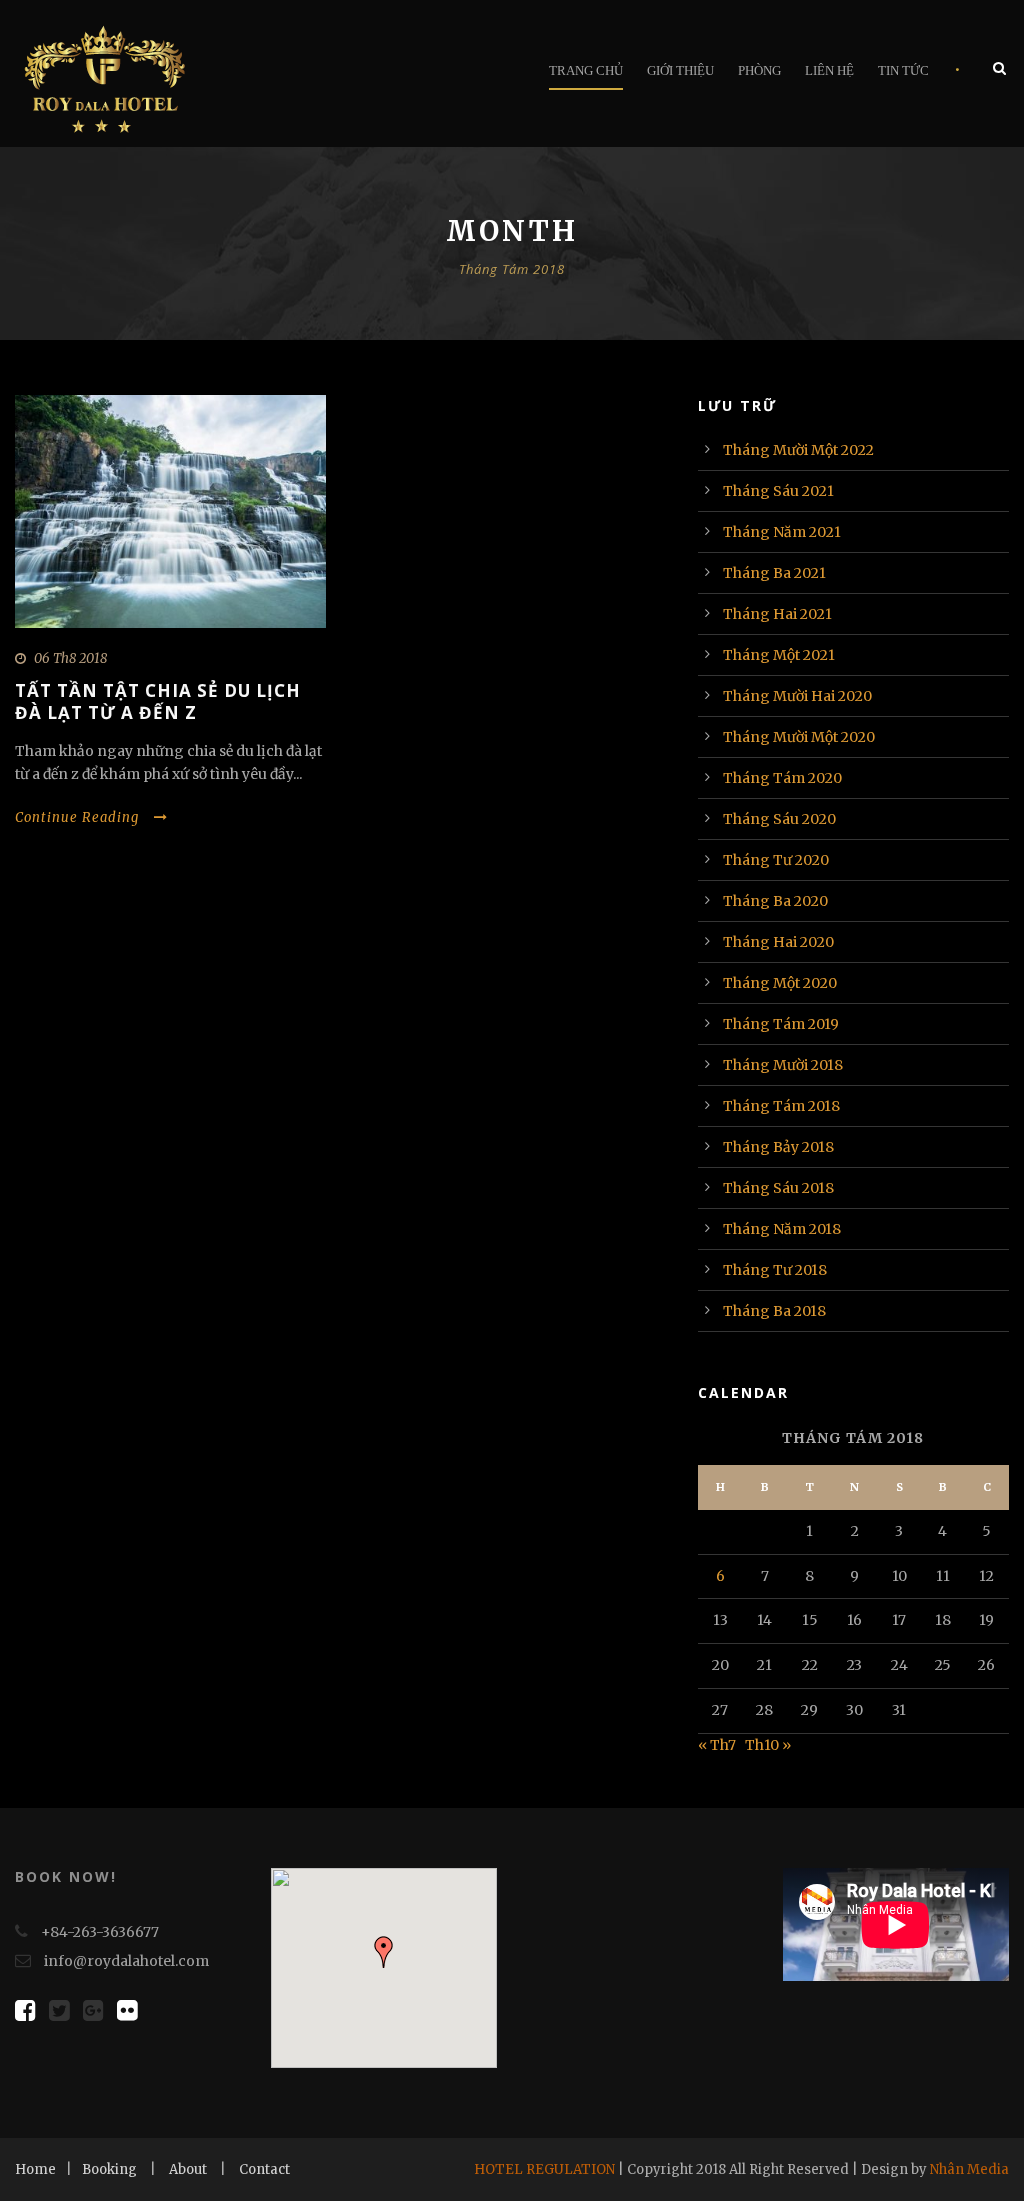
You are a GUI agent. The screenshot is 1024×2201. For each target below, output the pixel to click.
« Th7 (717, 1745)
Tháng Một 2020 (780, 983)
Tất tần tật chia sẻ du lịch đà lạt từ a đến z (158, 701)
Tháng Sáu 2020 (779, 819)
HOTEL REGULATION (544, 2169)
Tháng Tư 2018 (775, 1270)
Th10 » (768, 1745)
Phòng (759, 70)
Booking (109, 2169)
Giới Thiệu (680, 70)
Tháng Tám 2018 (781, 1106)
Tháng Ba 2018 (774, 1311)
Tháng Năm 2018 (782, 1229)
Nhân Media (969, 2169)
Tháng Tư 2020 (776, 860)
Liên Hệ (829, 70)
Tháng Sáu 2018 (778, 1188)
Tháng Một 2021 (779, 655)
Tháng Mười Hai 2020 (797, 696)
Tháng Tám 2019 (781, 1024)
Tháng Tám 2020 (782, 778)
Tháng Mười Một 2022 (798, 450)
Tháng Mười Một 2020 (799, 737)
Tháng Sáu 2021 (778, 491)
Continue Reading (77, 817)
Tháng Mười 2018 (783, 1065)
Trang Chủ (586, 70)
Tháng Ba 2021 (774, 573)
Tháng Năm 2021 (782, 532)
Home (35, 2169)
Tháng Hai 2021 (777, 614)
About (188, 2169)
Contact (264, 2169)
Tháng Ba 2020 (775, 901)
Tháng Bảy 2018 (778, 1147)
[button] (384, 1952)
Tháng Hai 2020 (778, 942)
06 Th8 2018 (70, 658)
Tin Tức (903, 70)
